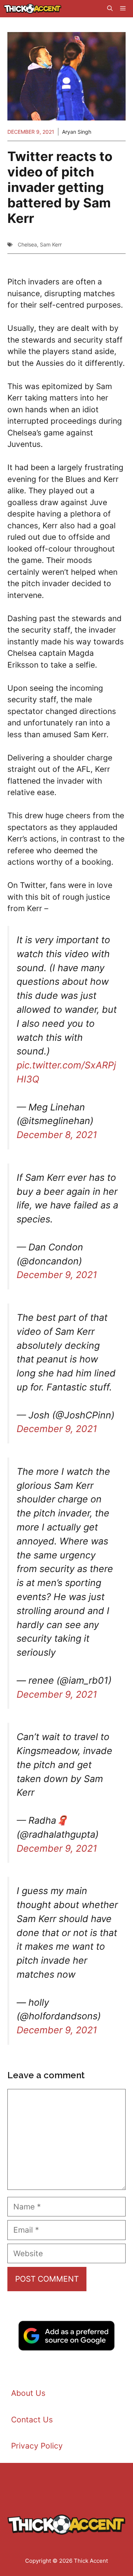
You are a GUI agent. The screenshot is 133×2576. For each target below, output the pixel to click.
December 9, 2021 (57, 1275)
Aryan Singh (77, 132)
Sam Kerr (51, 244)
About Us (28, 2393)
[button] (110, 9)
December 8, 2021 (57, 1135)
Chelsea (27, 244)
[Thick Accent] (33, 9)
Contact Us (32, 2420)
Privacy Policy (37, 2446)
